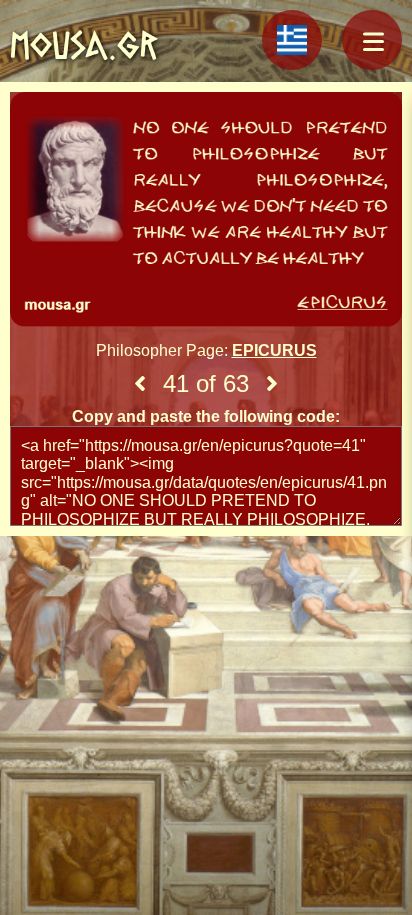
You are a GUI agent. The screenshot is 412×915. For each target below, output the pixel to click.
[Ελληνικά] (292, 40)
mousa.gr (84, 45)
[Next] (272, 384)
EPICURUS (274, 350)
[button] (372, 40)
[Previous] (140, 384)
